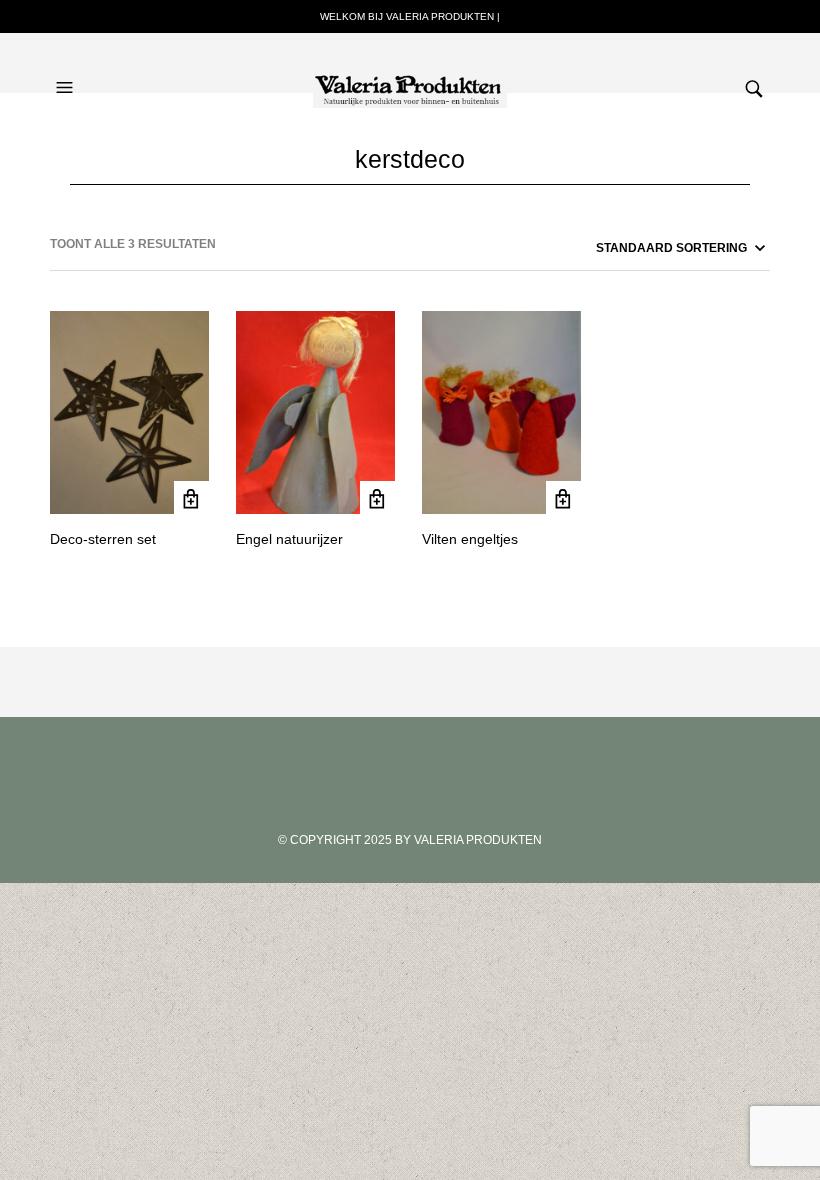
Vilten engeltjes (470, 539)
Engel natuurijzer (289, 539)
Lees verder (191, 498)
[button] (67, 68)
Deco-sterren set (103, 539)
